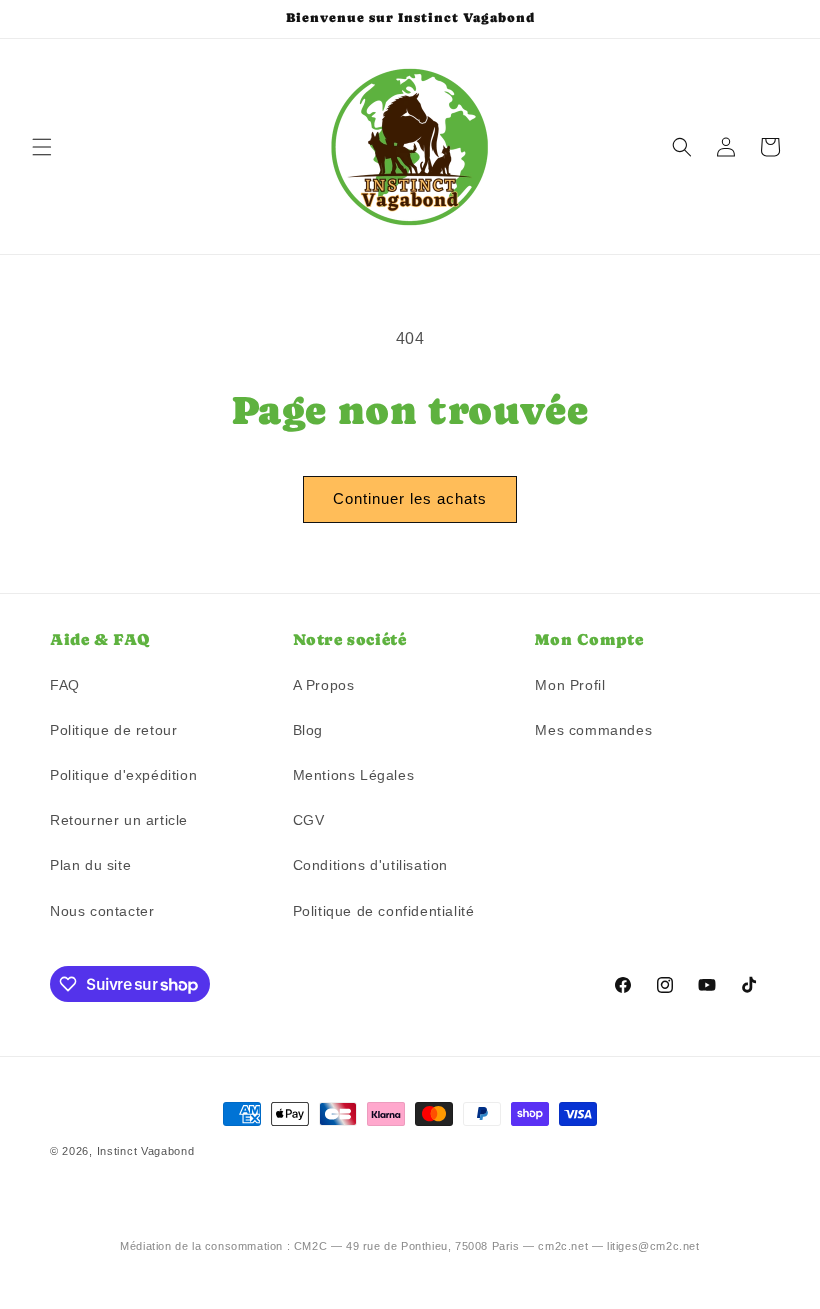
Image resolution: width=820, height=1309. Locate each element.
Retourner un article (119, 820)
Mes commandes (593, 730)
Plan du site (90, 865)
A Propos (324, 685)
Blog (308, 730)
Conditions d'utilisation (370, 865)
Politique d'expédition (123, 775)
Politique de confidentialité (384, 911)
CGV (309, 820)
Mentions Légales (354, 775)
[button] (42, 147)
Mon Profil (570, 685)
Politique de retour (113, 730)
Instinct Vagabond (146, 1151)
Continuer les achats (410, 498)
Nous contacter (102, 911)
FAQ (65, 685)
